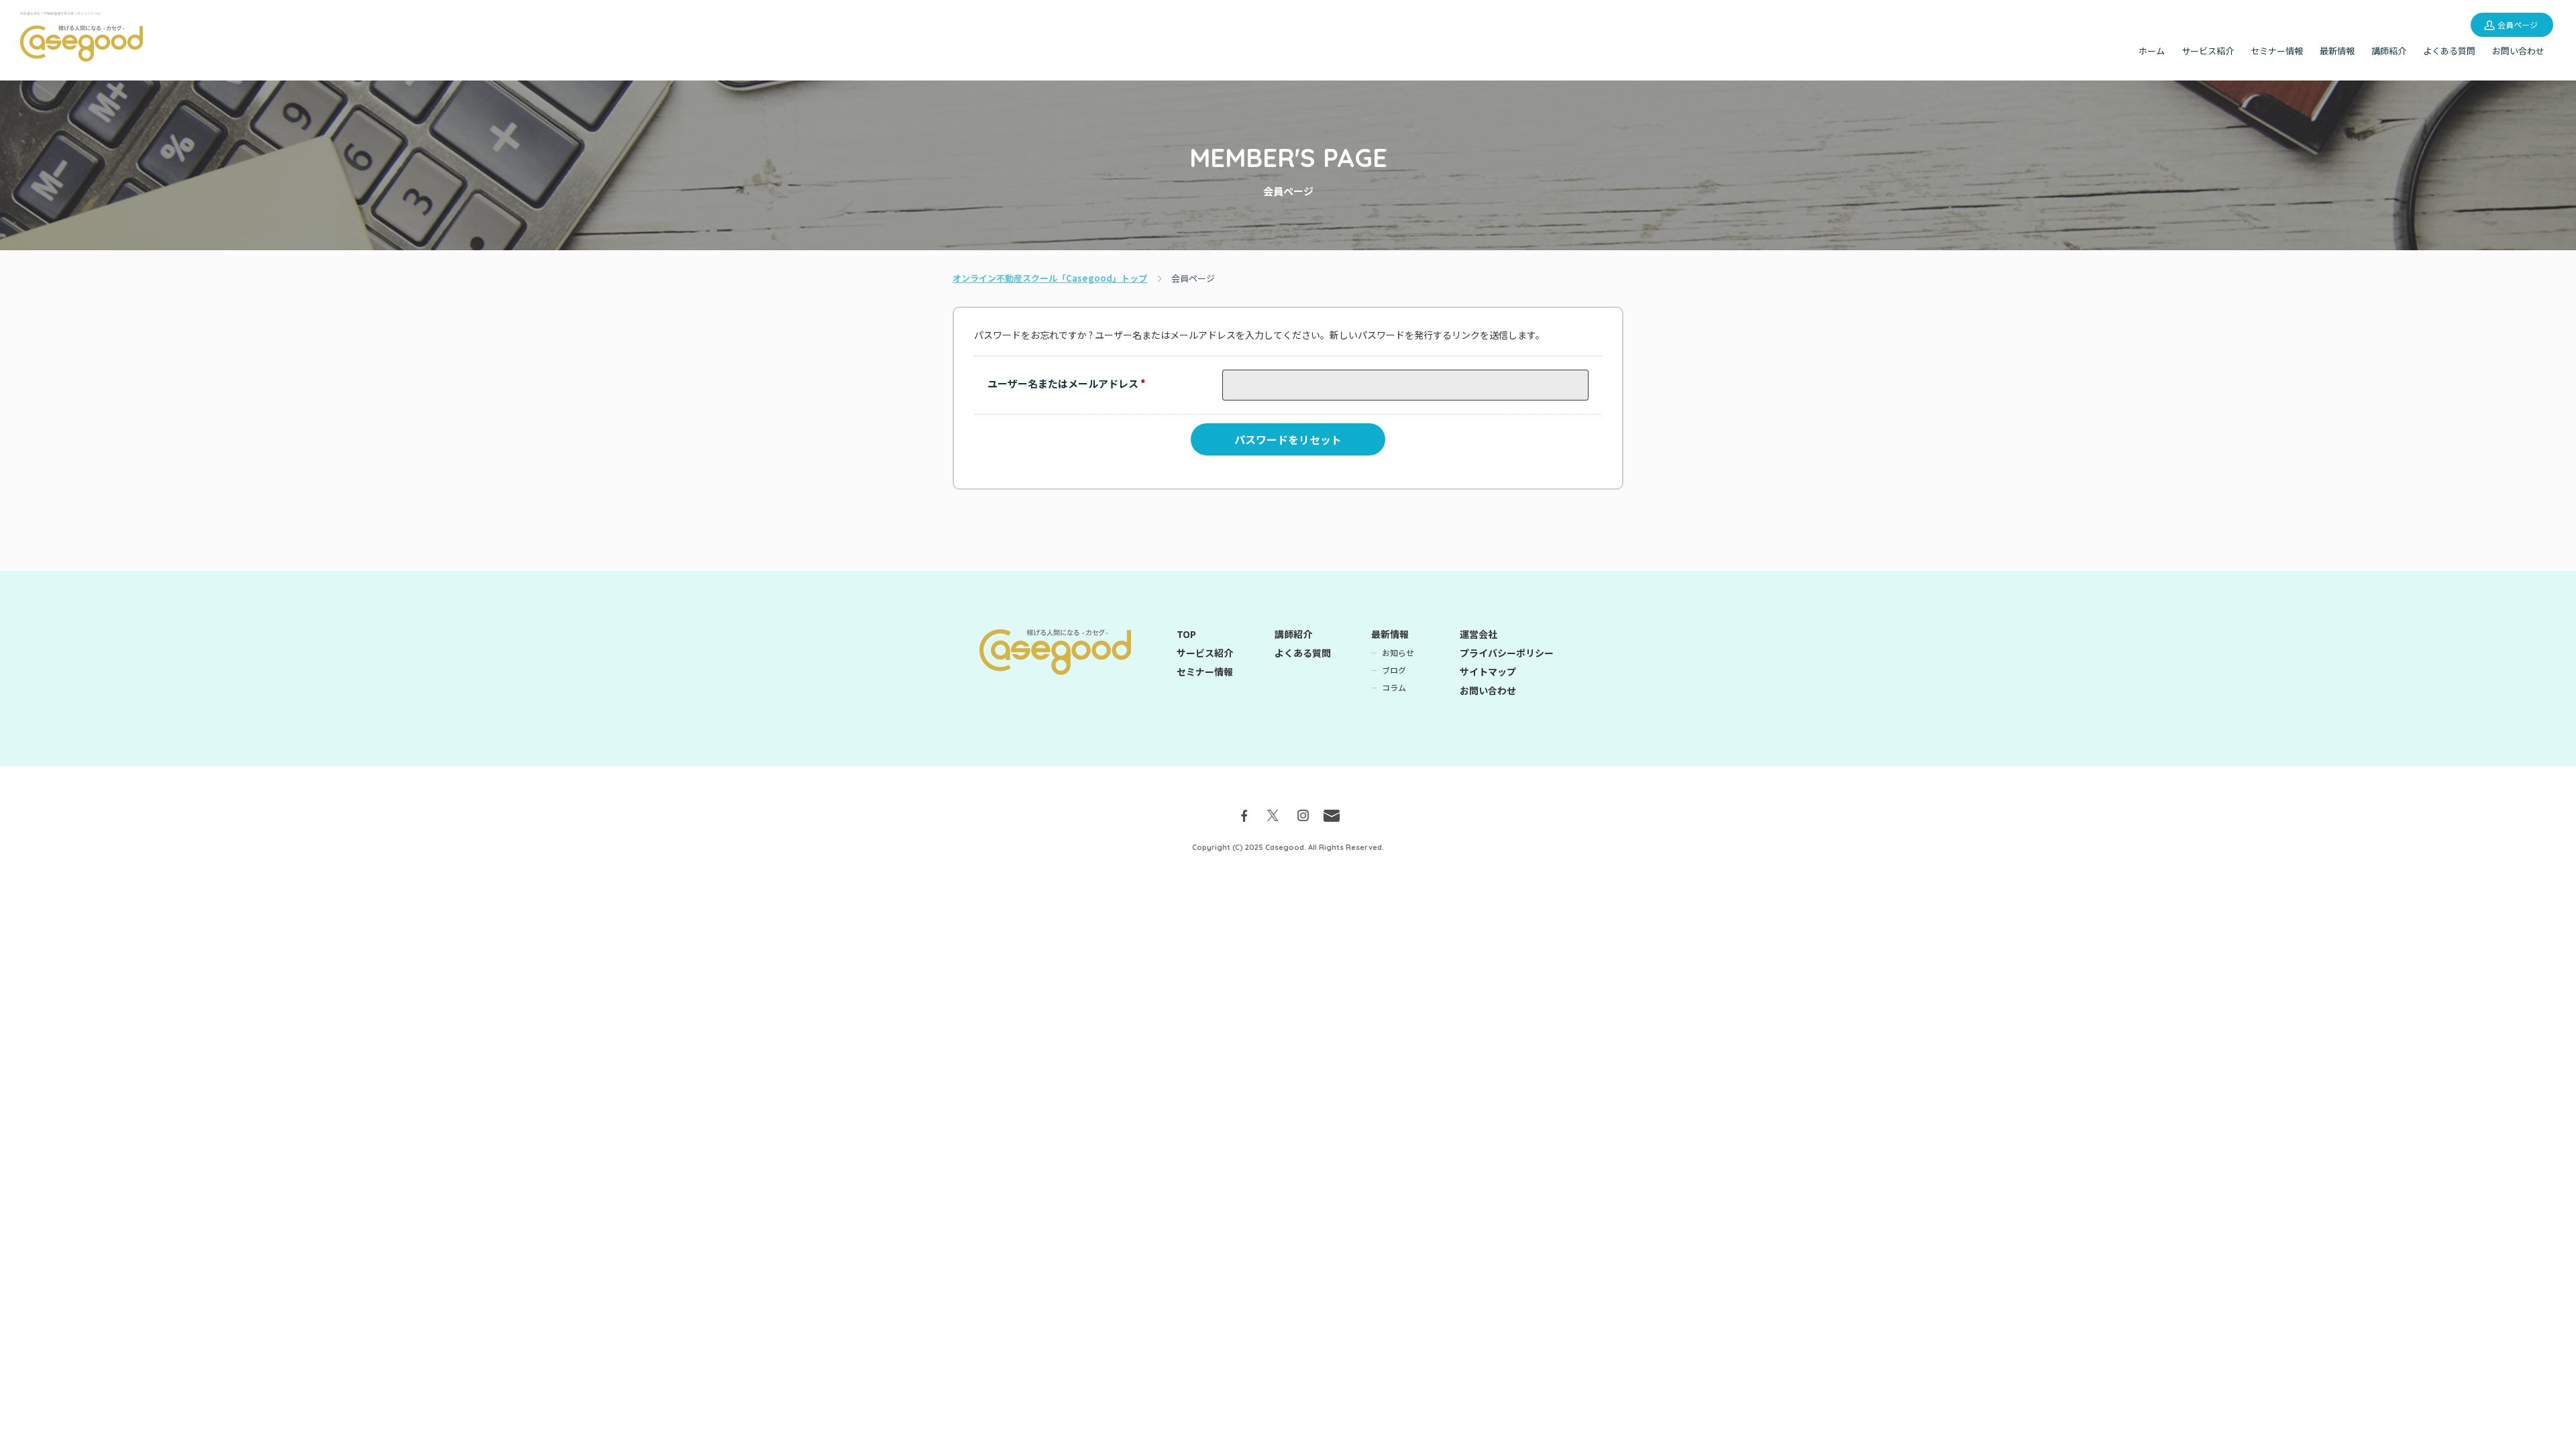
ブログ (1394, 670)
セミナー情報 (2277, 51)
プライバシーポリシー (1507, 653)
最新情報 (2337, 51)
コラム (1394, 688)
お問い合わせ (2518, 51)
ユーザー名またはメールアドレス (1071, 386)
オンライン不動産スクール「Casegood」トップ (1050, 278)
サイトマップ (1488, 672)
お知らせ (1398, 653)
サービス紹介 (2208, 51)
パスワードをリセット (1288, 439)
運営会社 (1479, 634)
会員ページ (2518, 24)
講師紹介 (2389, 51)
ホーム (2152, 51)
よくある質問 (2449, 51)
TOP (1186, 634)
